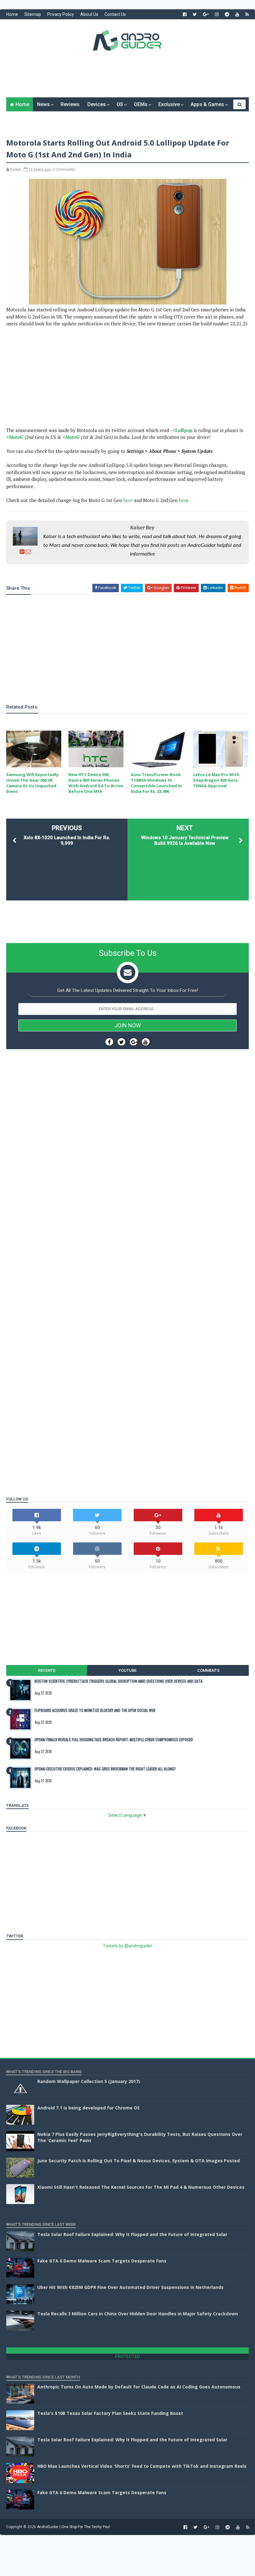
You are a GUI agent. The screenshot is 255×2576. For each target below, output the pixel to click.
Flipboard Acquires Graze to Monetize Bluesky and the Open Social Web (95, 1710)
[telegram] (227, 14)
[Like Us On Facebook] (109, 1042)
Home (12, 14)
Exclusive (169, 104)
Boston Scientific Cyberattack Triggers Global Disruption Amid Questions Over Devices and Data (118, 1681)
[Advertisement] (127, 79)
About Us (89, 14)
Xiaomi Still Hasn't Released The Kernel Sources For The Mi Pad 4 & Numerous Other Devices (141, 2187)
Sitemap (33, 14)
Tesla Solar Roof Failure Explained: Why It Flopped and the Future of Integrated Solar (132, 2234)
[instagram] (217, 14)
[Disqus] (127, 1240)
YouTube (127, 1670)
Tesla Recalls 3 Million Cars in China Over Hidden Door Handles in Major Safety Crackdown (138, 2314)
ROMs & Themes (29, 118)
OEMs (141, 104)
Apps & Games (207, 104)
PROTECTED (127, 2356)
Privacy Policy (61, 14)
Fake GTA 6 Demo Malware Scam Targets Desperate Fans (102, 2261)
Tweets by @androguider (128, 1946)
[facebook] (185, 14)
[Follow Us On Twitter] (121, 1042)
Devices (97, 104)
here (128, 500)
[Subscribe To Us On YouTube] (146, 1042)
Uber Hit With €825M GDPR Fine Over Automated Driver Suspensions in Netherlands (130, 2287)
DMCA (127, 2350)
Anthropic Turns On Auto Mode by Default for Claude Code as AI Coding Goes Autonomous (139, 2387)
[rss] (247, 14)
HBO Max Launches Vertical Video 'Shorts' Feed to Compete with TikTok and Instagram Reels (142, 2466)
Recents (47, 1670)
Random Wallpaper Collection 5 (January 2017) (89, 2081)
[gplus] (206, 14)
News (43, 104)
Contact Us (115, 14)
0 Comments (64, 169)
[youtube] (237, 14)
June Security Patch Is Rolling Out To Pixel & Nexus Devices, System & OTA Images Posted (139, 2161)
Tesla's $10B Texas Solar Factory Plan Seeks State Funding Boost (110, 2413)
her (184, 500)
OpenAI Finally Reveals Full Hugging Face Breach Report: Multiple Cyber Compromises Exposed (114, 1739)
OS (120, 104)
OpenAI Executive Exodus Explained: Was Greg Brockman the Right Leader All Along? (105, 1769)
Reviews (70, 104)
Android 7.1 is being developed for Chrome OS (88, 2108)
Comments (208, 1670)
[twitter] (195, 14)
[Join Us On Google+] (134, 1042)
